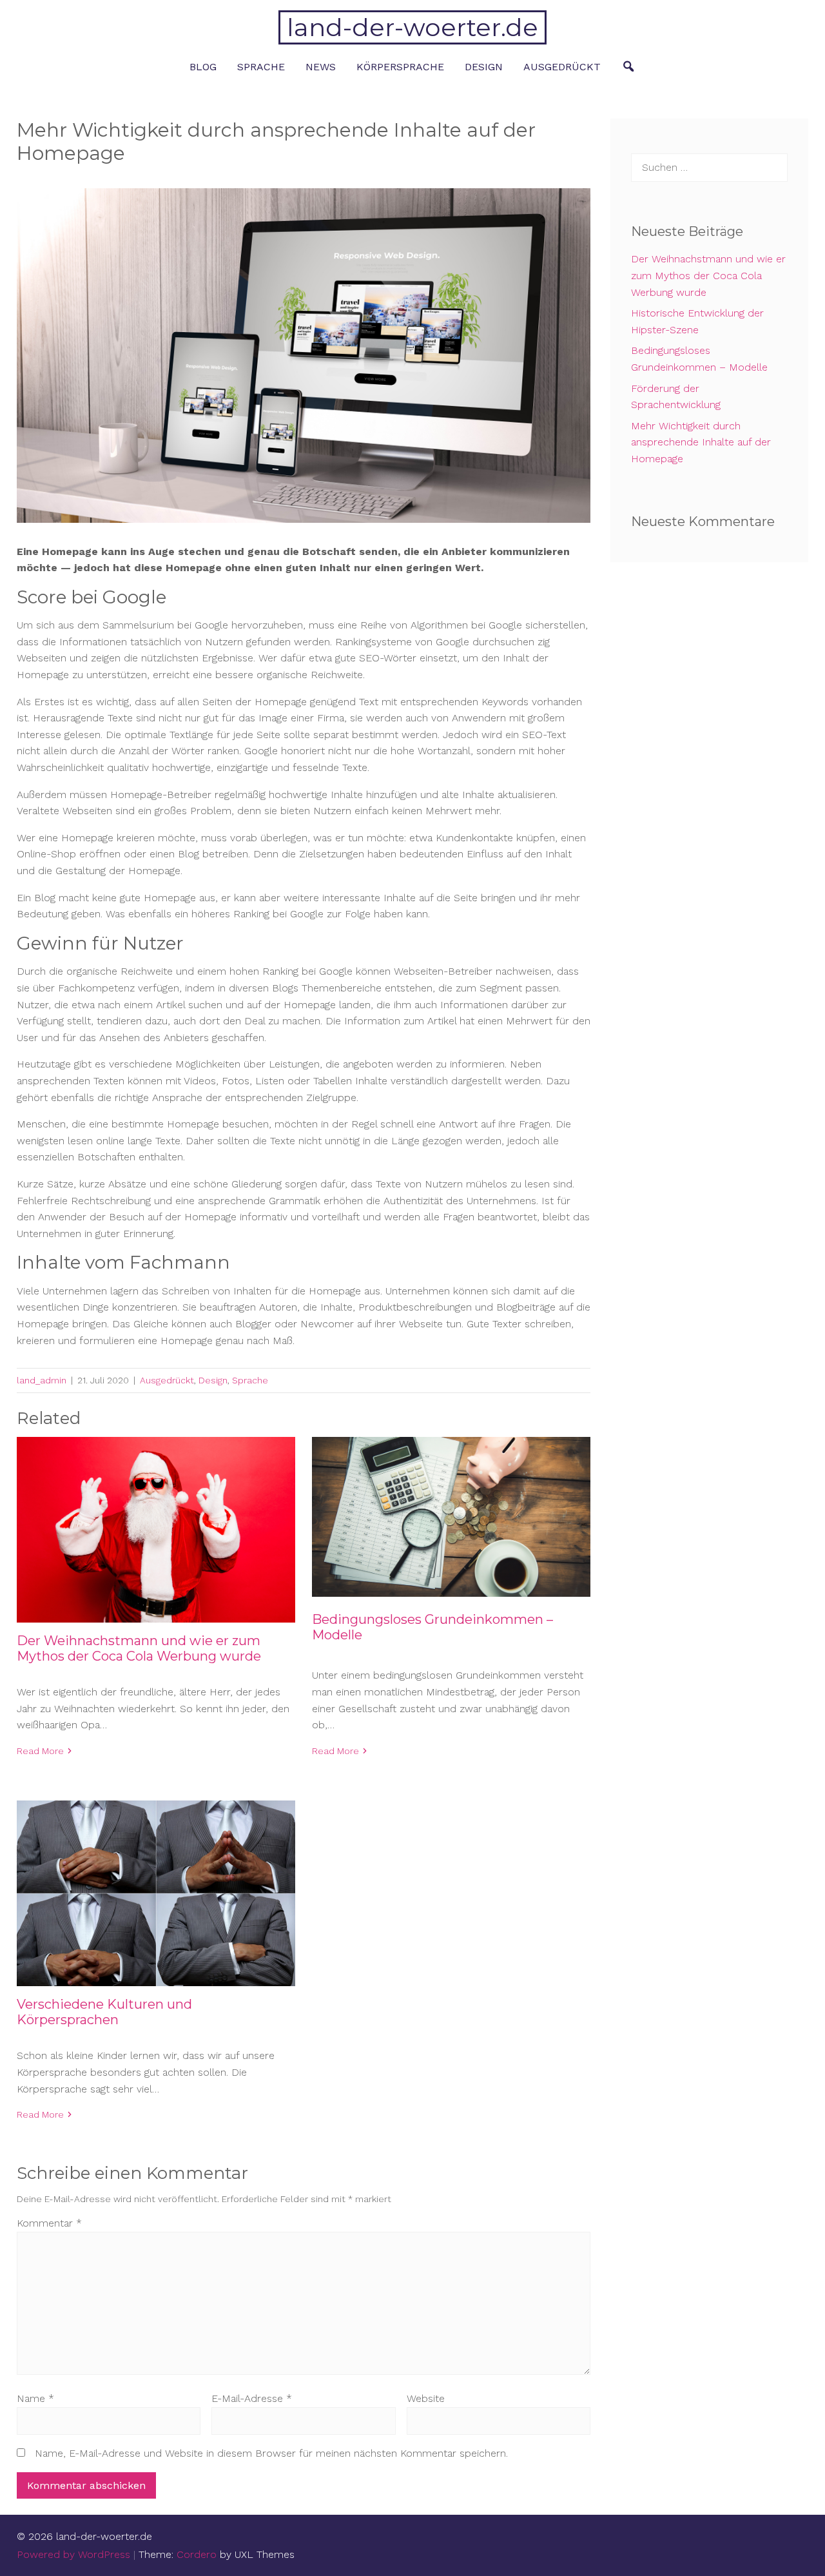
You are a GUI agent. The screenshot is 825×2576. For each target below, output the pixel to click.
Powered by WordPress (73, 2554)
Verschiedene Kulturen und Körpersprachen (104, 2012)
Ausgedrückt (562, 67)
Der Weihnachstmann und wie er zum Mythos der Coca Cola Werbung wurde (139, 1648)
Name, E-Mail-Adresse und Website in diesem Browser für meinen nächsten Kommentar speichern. (271, 2453)
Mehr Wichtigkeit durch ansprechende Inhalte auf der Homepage (701, 442)
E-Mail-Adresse (252, 2398)
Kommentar (49, 2223)
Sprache (261, 67)
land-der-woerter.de (412, 27)
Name (35, 2398)
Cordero (197, 2554)
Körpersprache (400, 67)
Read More (40, 1751)
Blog (203, 67)
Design (484, 67)
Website (426, 2398)
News (321, 67)
